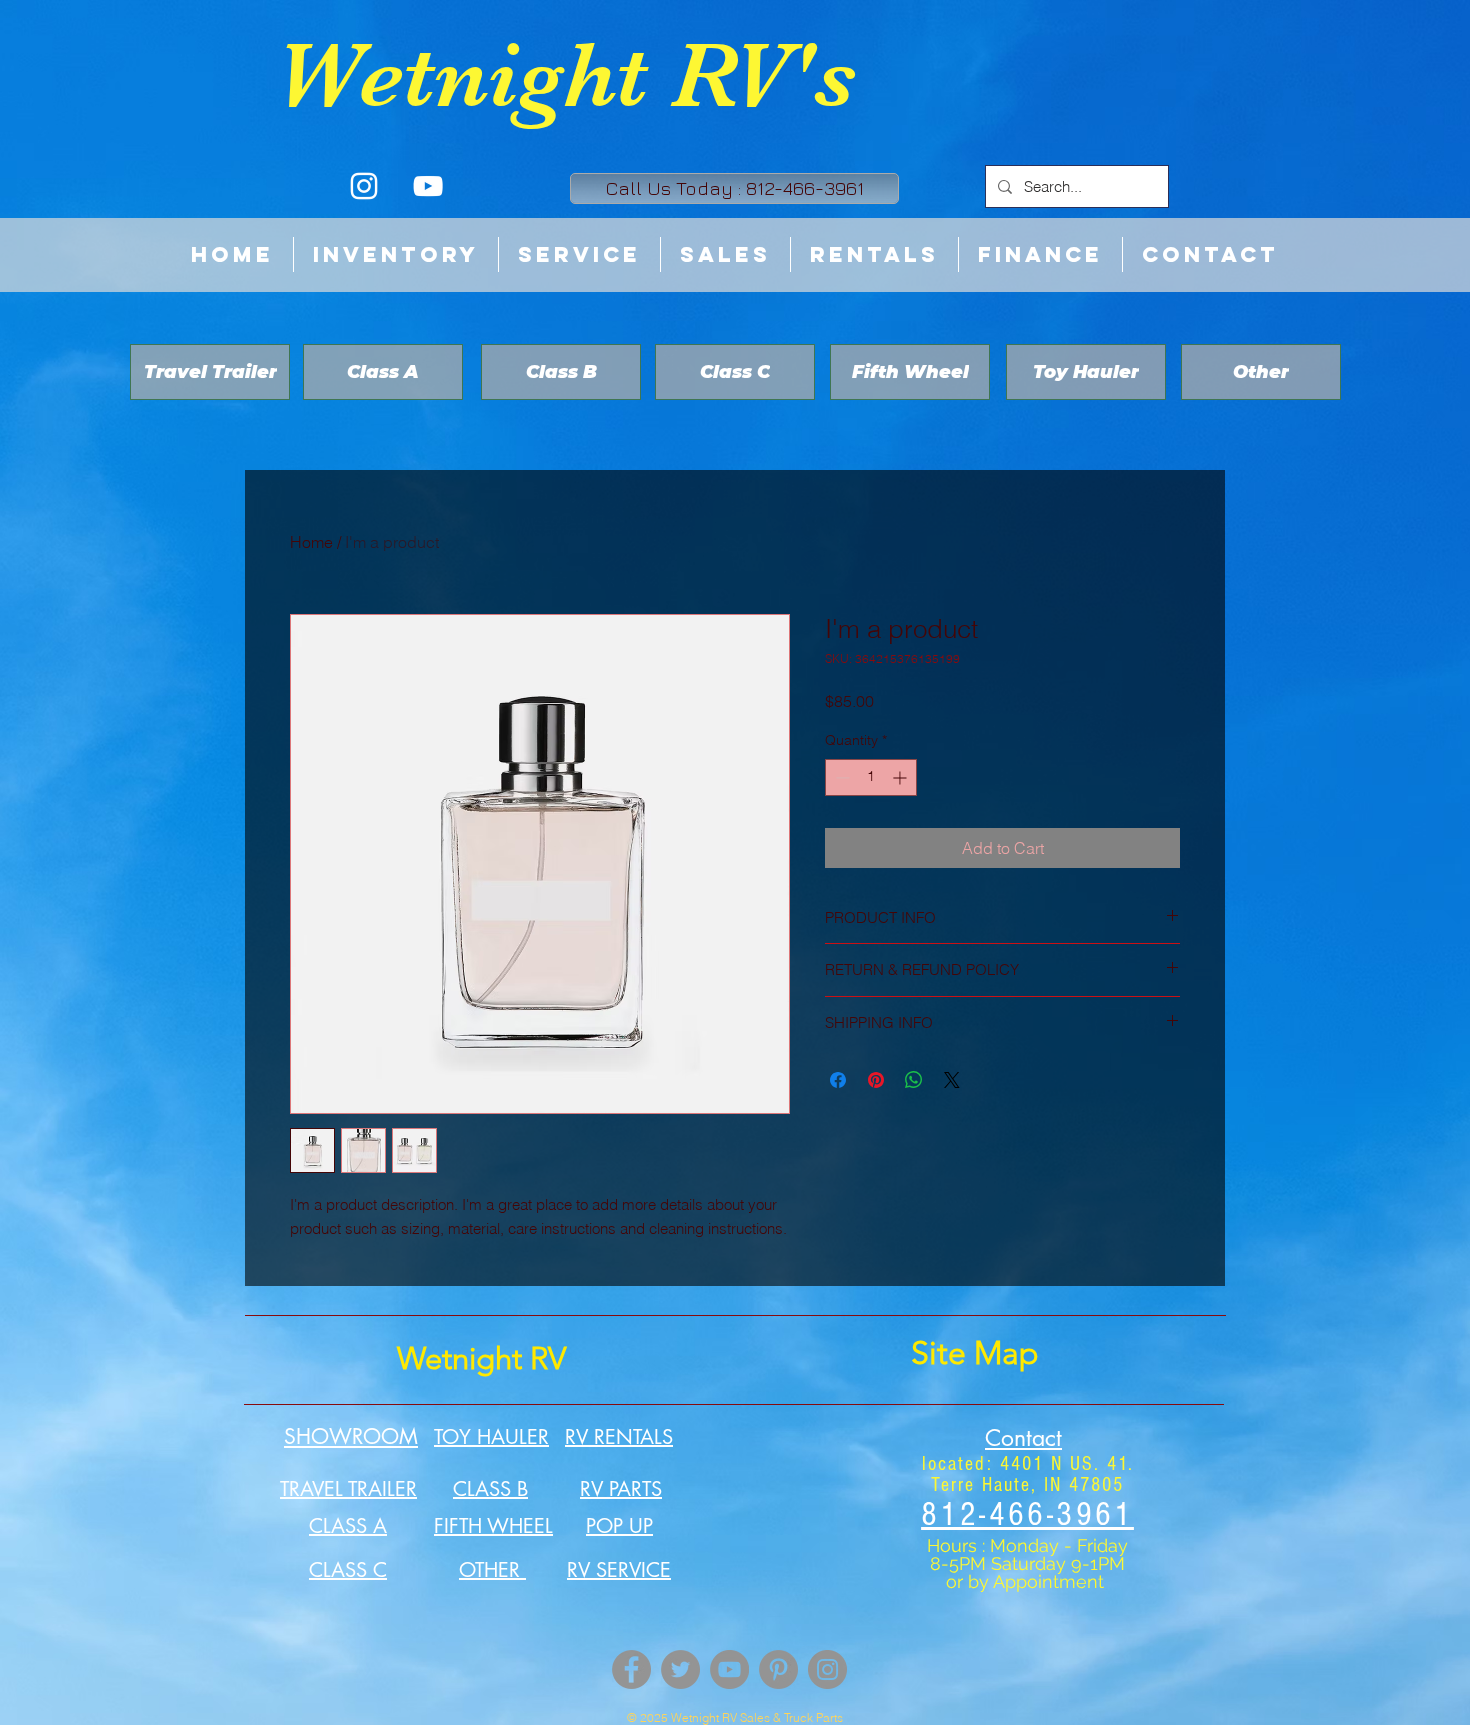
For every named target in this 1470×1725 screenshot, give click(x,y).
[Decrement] (840, 777)
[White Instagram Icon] (364, 186)
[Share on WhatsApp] (914, 1080)
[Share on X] (952, 1080)
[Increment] (901, 777)
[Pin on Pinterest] (876, 1080)
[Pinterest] (778, 1669)
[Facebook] (631, 1669)
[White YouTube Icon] (428, 186)
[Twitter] (680, 1669)
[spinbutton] (871, 777)
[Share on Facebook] (838, 1080)
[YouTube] (729, 1669)
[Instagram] (827, 1669)
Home (311, 542)
